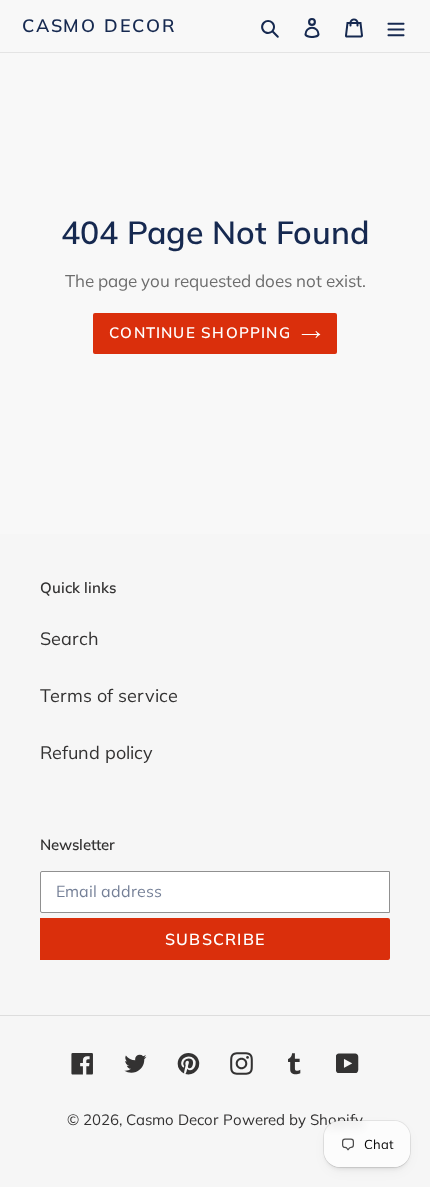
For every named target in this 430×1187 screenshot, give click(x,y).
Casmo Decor (99, 26)
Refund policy (96, 752)
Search (69, 638)
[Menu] (396, 25)
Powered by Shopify (293, 1119)
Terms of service (109, 695)
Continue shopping (200, 332)
